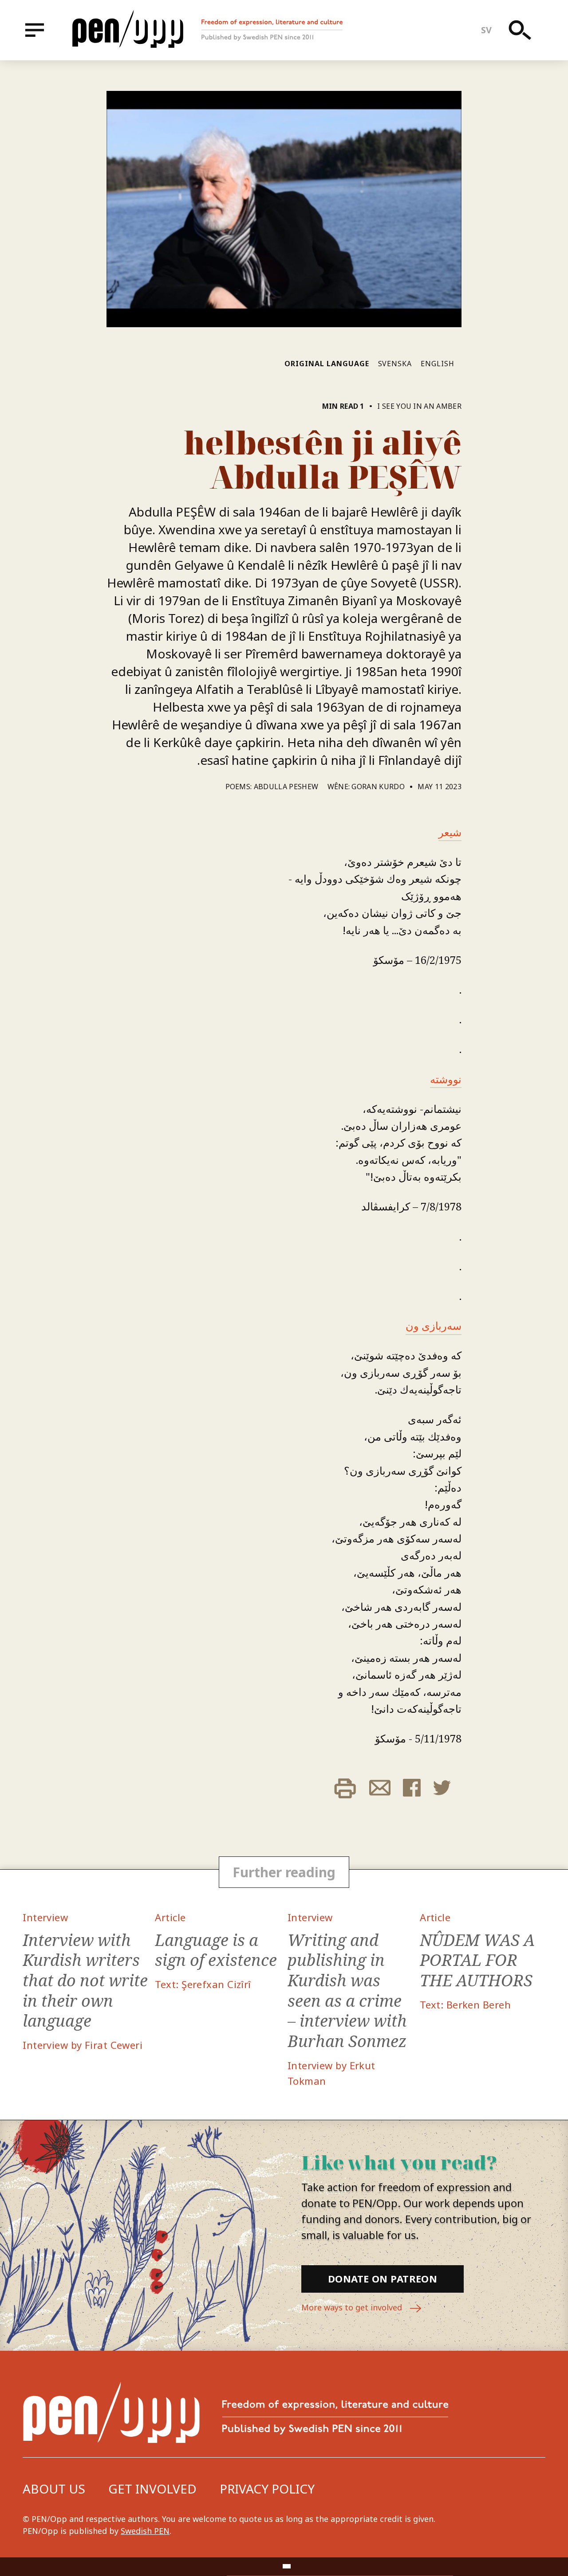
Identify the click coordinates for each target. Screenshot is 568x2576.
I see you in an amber (419, 406)
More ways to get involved (353, 2307)
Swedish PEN (145, 2531)
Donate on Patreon (383, 2278)
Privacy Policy (267, 2489)
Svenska (395, 364)
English (438, 364)
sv (487, 30)
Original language (327, 364)
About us (54, 2489)
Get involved (152, 2489)
